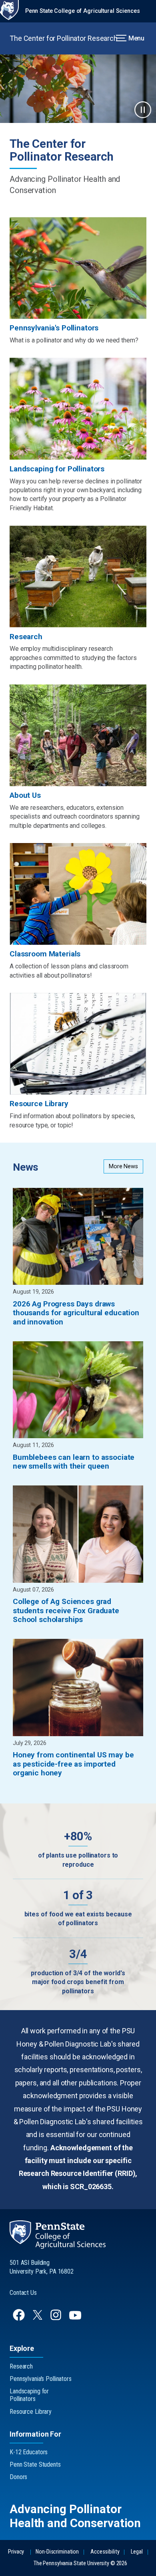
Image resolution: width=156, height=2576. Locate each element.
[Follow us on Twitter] (38, 2317)
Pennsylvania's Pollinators (41, 2379)
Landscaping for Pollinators (29, 2395)
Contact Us (23, 2293)
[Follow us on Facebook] (20, 2319)
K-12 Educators (29, 2452)
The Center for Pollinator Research (64, 38)
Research (21, 2366)
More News (123, 1166)
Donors (18, 2477)
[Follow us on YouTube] (76, 2319)
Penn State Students (35, 2464)
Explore (22, 2348)
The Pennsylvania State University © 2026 (80, 2563)
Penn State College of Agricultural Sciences (83, 11)
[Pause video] (143, 110)
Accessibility (105, 2552)
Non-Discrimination (57, 2552)
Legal (137, 2552)
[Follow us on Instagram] (57, 2319)
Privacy (16, 2552)
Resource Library (31, 2412)
